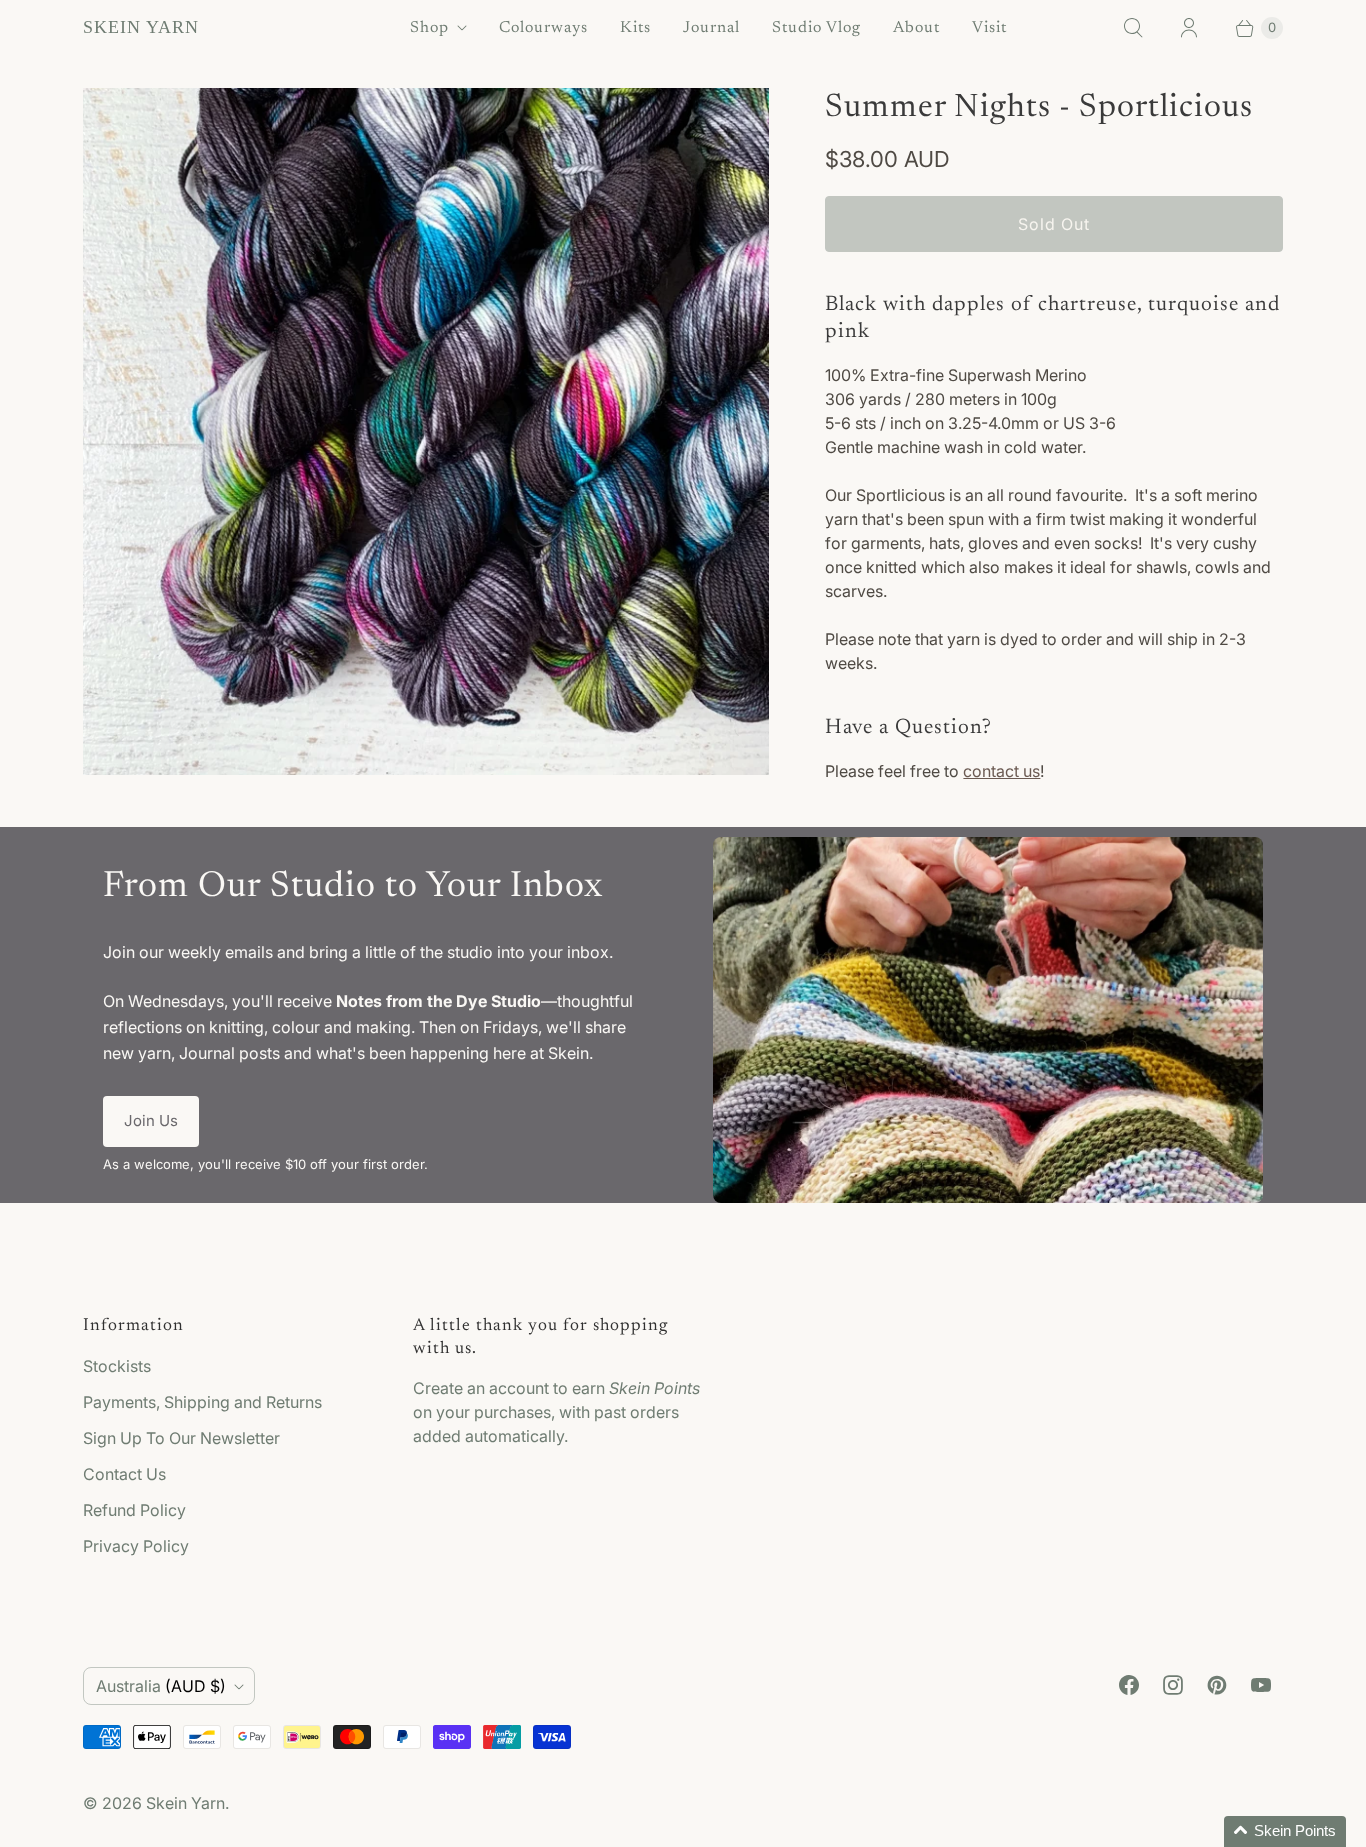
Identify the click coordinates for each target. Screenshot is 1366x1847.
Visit (989, 28)
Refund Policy (134, 1510)
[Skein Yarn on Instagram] (1173, 1685)
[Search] (1133, 28)
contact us (1001, 771)
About (916, 28)
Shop (429, 28)
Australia (161, 1686)
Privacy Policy (136, 1546)
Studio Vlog (816, 28)
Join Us (151, 1120)
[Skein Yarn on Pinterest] (1217, 1685)
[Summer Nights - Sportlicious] (426, 431)
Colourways (543, 28)
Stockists (117, 1366)
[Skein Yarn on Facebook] (1129, 1685)
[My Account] (1189, 28)
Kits (635, 28)
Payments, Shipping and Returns (202, 1402)
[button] (1285, 1831)
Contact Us (124, 1474)
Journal (711, 28)
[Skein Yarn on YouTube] (1261, 1685)
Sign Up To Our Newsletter (181, 1438)
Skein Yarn (185, 1803)
